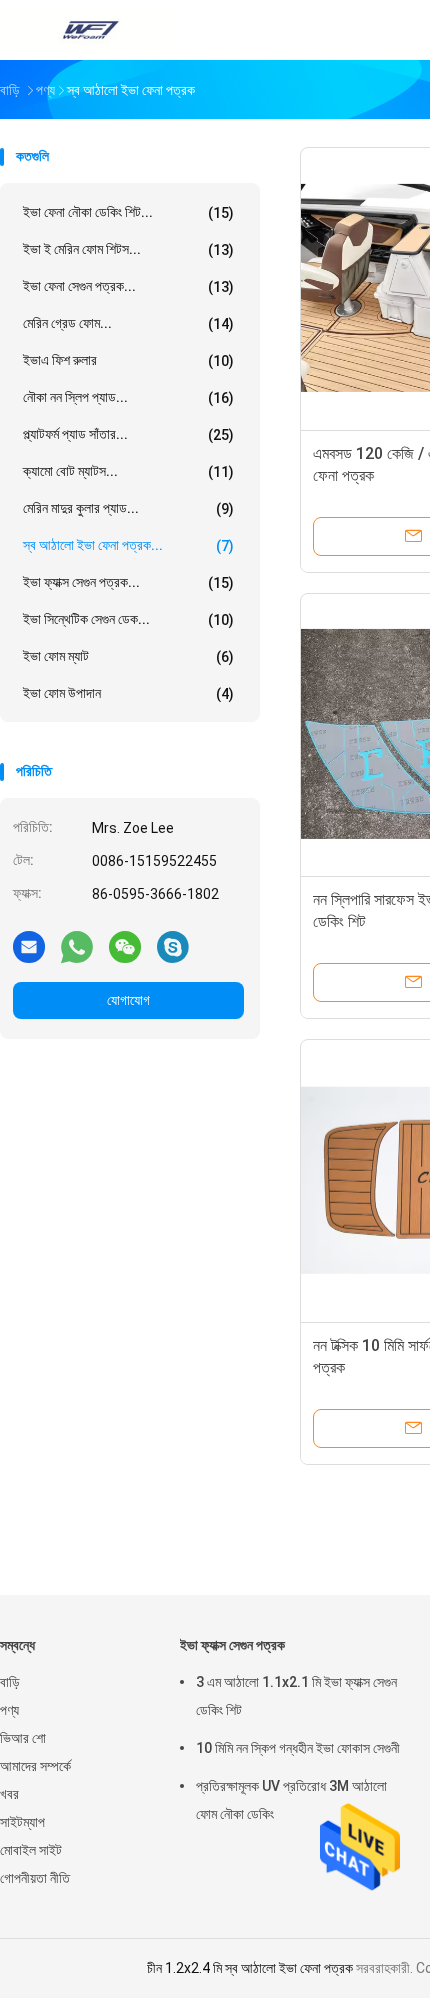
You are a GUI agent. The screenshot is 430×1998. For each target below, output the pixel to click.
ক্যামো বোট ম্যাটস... (128, 471)
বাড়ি (10, 1682)
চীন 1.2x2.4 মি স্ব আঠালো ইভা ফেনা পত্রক (250, 1968)
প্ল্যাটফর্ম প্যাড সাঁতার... (128, 434)
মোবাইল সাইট (31, 1850)
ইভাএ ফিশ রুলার (128, 360)
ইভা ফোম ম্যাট (128, 656)
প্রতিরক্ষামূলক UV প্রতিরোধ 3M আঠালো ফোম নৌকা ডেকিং (291, 1800)
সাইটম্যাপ (22, 1822)
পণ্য (9, 1710)
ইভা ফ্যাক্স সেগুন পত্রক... (128, 582)
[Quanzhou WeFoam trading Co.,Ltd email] (29, 946)
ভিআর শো (23, 1738)
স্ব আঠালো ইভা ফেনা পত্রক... (128, 545)
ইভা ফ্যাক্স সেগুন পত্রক (232, 1645)
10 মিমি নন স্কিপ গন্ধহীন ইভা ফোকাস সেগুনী (298, 1748)
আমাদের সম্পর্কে (35, 1766)
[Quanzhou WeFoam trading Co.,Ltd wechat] (125, 946)
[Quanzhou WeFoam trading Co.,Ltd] (88, 30)
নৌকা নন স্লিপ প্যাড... (128, 397)
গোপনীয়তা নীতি (35, 1878)
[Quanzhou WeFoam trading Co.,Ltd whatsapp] (77, 946)
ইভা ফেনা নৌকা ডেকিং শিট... (128, 212)
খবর (9, 1794)
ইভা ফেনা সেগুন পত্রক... (128, 286)
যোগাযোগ (128, 1000)
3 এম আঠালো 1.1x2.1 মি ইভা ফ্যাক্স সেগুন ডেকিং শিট (296, 1696)
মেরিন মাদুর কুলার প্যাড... (128, 508)
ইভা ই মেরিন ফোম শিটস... (128, 249)
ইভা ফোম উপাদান (128, 693)
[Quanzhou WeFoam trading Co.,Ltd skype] (173, 946)
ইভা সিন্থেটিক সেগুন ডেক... (128, 619)
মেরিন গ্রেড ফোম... (128, 323)
